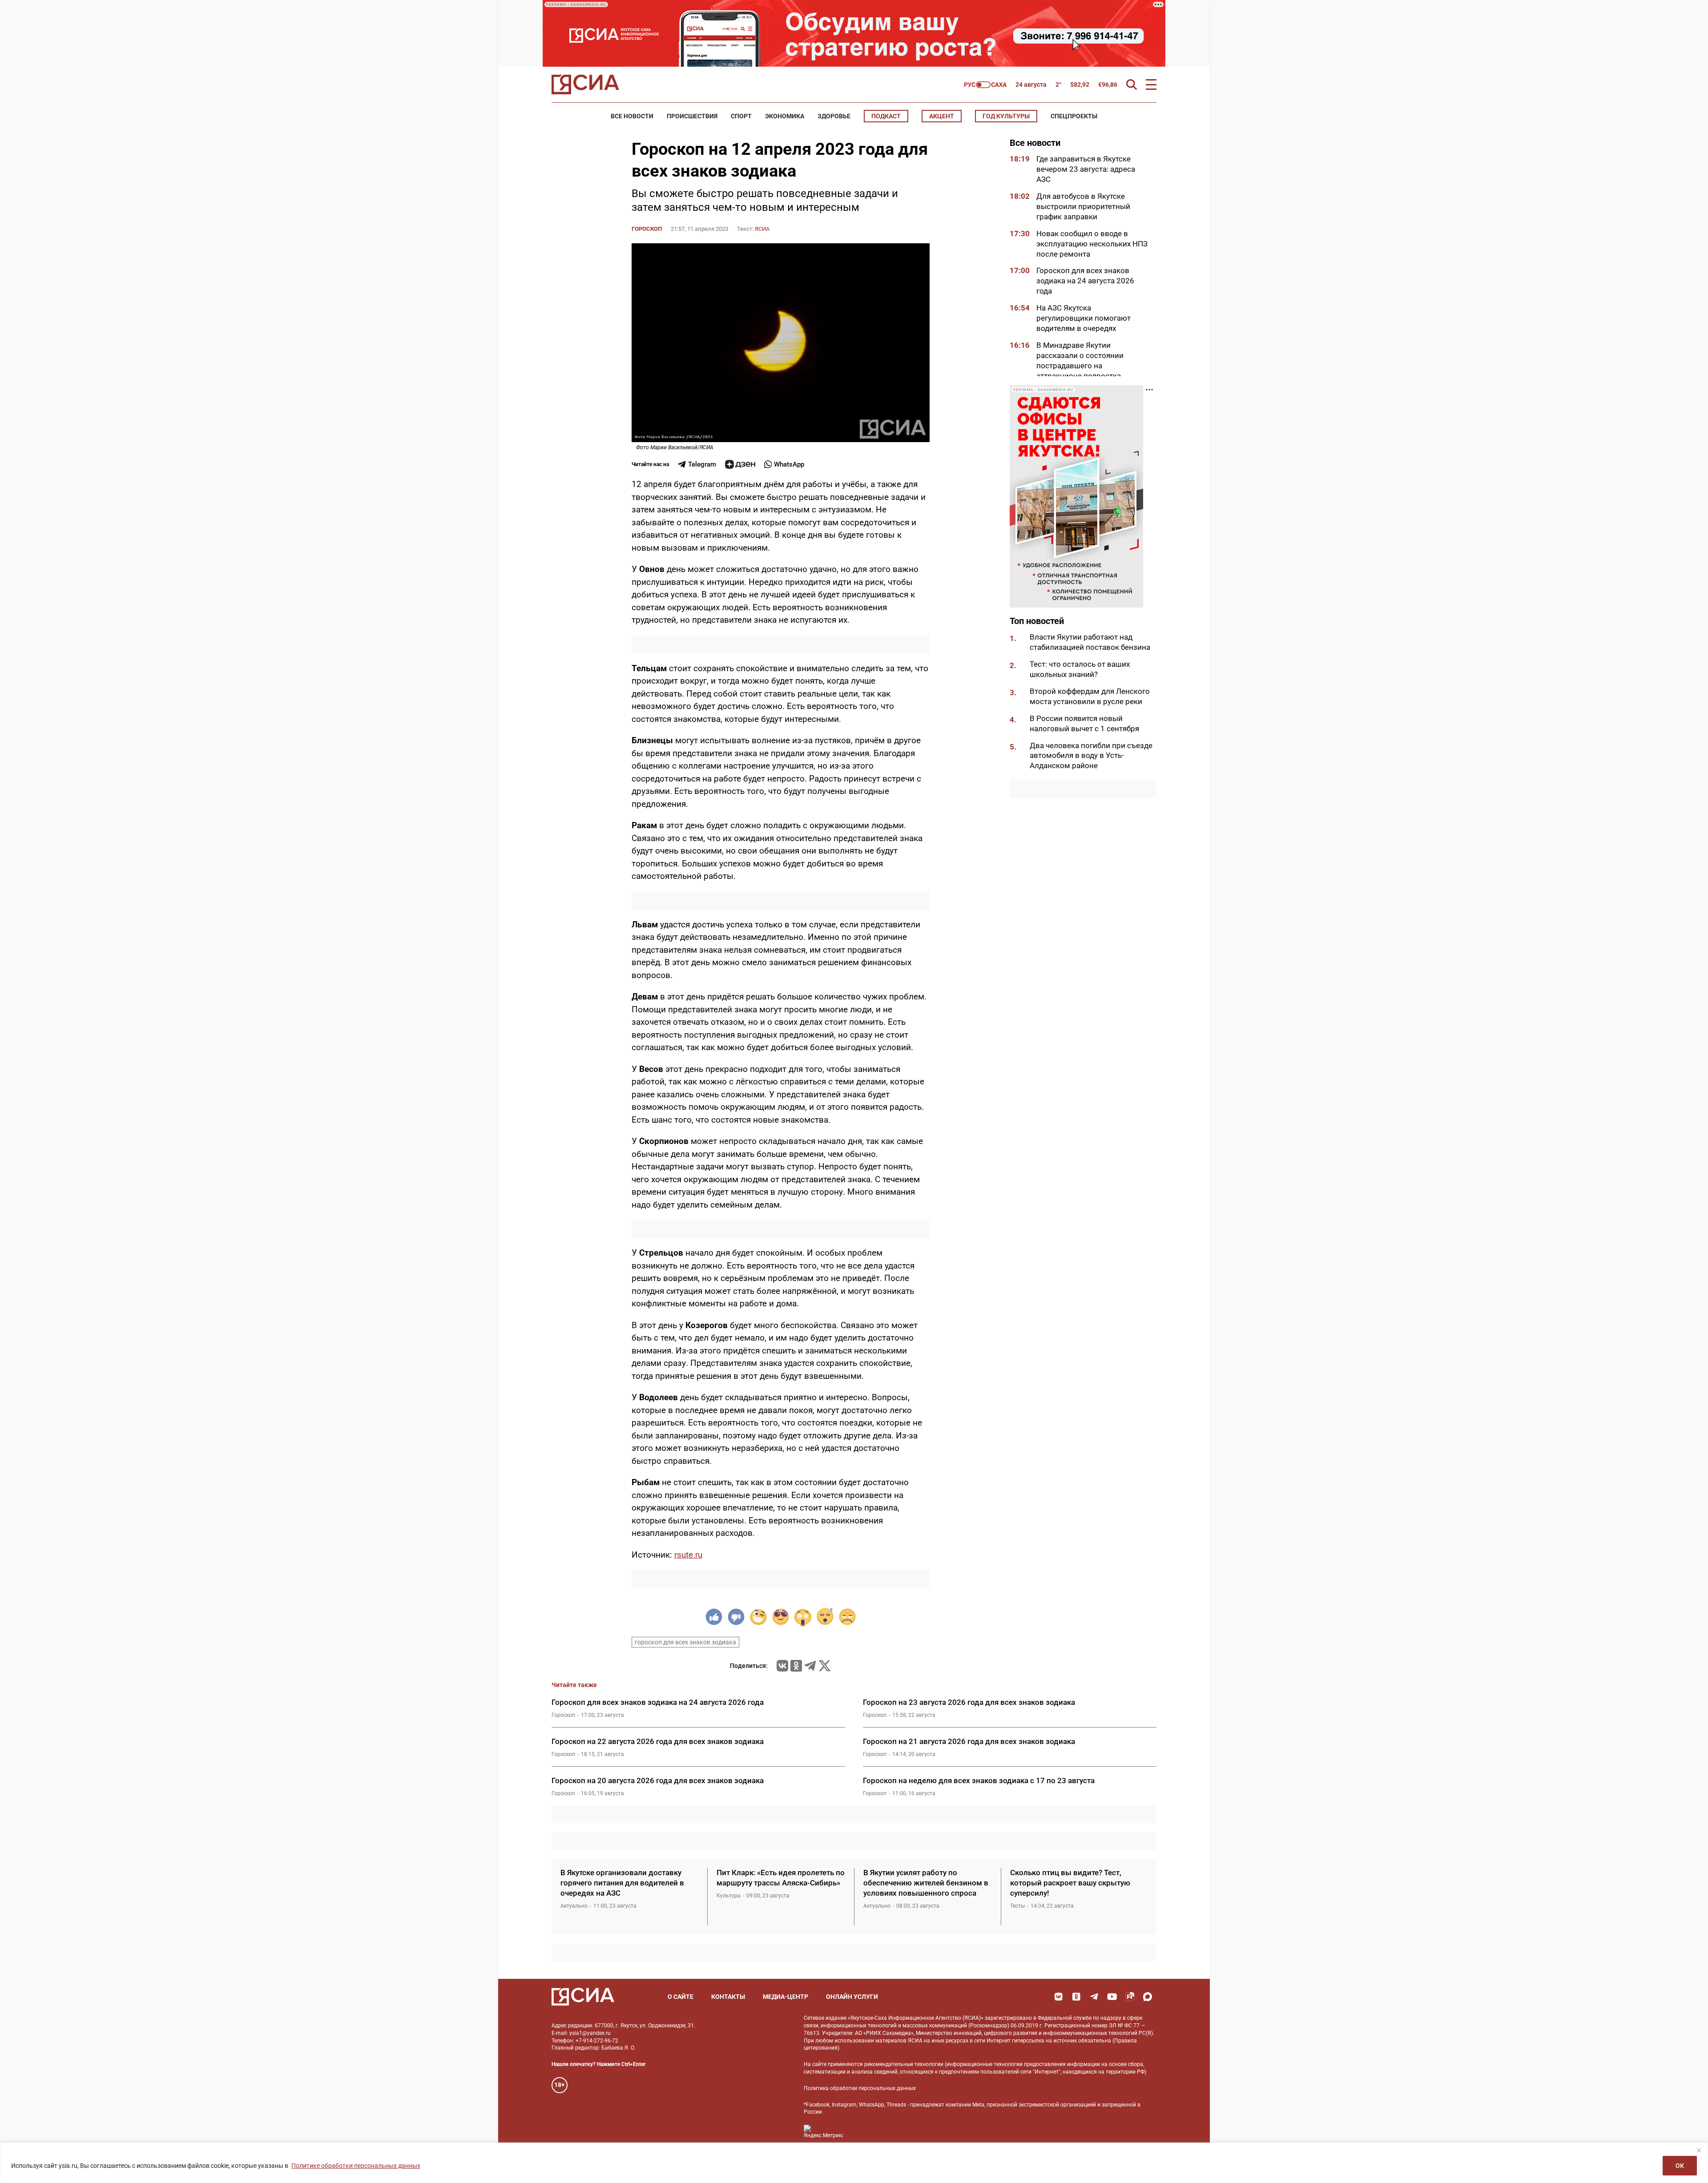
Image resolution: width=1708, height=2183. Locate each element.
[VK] (1059, 1997)
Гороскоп (647, 229)
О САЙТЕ (681, 1997)
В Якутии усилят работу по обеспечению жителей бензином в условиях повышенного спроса (926, 1883)
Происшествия (692, 116)
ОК (1680, 2166)
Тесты (1017, 1906)
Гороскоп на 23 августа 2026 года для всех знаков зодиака (969, 1702)
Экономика (785, 116)
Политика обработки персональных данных (860, 2088)
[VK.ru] (782, 1666)
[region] (854, 2163)
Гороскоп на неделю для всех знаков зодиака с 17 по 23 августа (979, 1780)
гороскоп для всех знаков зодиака (685, 1642)
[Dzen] (740, 464)
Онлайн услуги (852, 1997)
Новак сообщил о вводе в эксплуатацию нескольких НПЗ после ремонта (1092, 244)
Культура (729, 1896)
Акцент (942, 116)
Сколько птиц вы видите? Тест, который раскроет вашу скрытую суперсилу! (1070, 1883)
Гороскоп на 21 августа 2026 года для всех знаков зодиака (969, 1741)
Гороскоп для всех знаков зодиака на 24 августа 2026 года (1085, 281)
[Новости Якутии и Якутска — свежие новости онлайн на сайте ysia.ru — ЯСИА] (585, 85)
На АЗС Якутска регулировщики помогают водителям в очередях (1084, 318)
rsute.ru (688, 1555)
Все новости (632, 116)
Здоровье (834, 116)
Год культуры (1006, 116)
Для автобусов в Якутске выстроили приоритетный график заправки (1083, 206)
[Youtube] (1112, 1997)
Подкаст (886, 116)
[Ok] (1076, 1997)
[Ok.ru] (796, 1666)
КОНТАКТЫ (728, 1997)
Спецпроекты (1074, 116)
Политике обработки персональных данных (356, 2166)
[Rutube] (1130, 1997)
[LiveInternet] (859, 2132)
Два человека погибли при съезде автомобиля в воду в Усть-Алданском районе (1091, 756)
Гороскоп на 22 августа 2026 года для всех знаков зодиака (658, 1741)
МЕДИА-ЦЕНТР (786, 1997)
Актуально (574, 1906)
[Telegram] (810, 1666)
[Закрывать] (1699, 2150)
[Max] (1148, 1997)
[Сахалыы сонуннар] (985, 85)
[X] (825, 1666)
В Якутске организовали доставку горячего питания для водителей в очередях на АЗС (622, 1883)
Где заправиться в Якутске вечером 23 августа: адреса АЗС (1086, 169)
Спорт (741, 116)
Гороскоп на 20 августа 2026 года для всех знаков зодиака (658, 1780)
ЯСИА (762, 229)
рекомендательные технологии (904, 2064)
